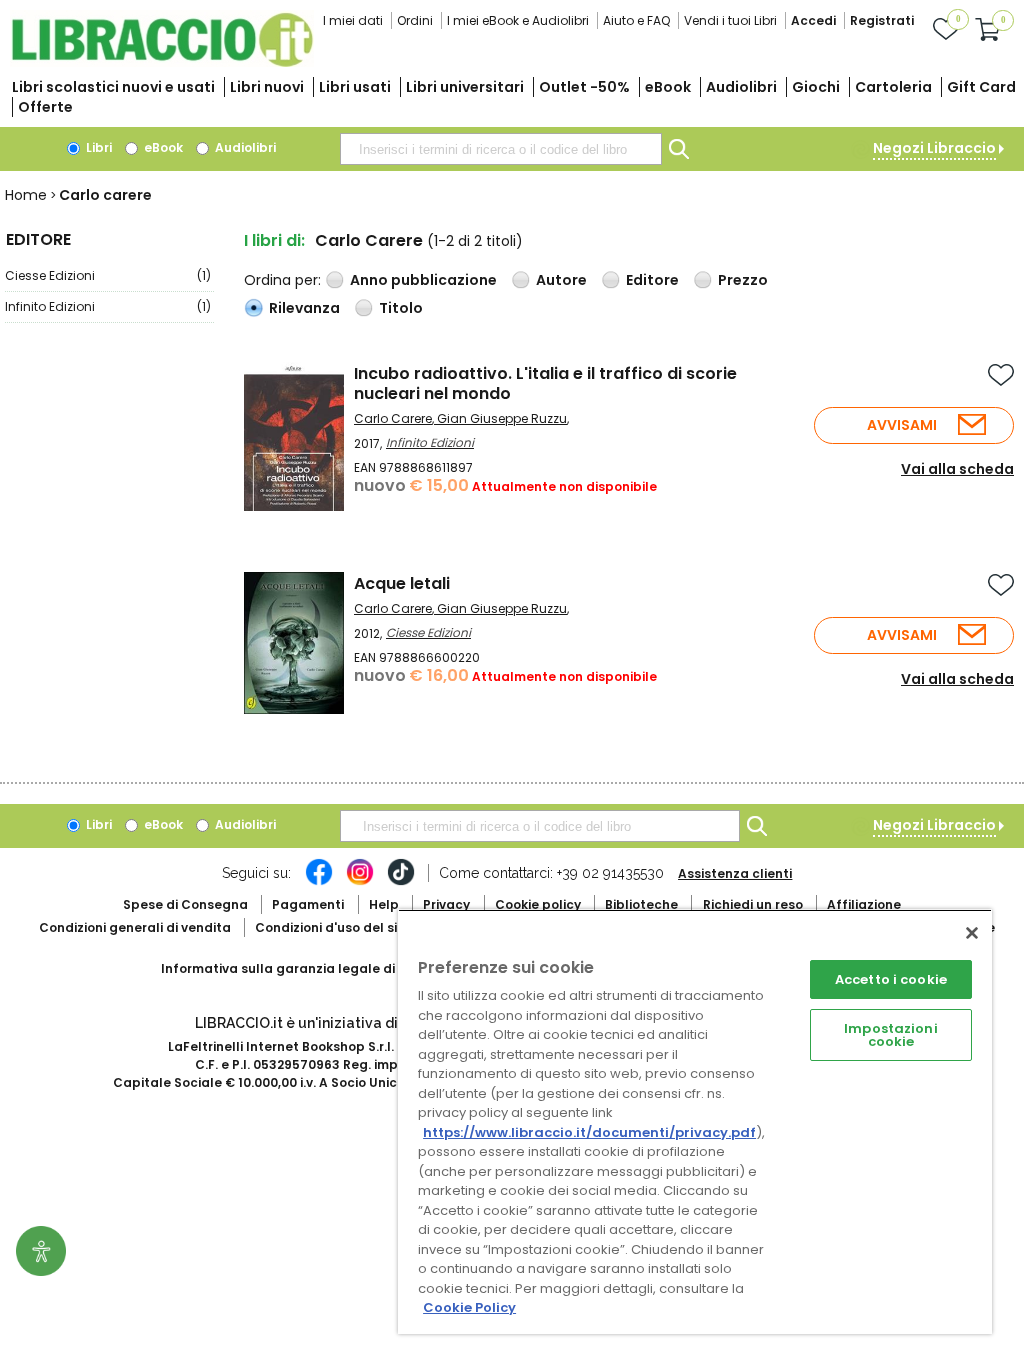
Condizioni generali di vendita (135, 927)
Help (384, 904)
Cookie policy (538, 904)
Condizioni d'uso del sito (333, 927)
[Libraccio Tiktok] (401, 882)
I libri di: (274, 240)
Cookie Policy (469, 1307)
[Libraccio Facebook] (319, 882)
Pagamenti (308, 904)
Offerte (45, 107)
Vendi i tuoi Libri (730, 20)
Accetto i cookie (891, 979)
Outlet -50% (584, 87)
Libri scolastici (113, 87)
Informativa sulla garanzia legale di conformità (316, 968)
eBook (668, 87)
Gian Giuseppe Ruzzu (502, 418)
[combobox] (501, 149)
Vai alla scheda (957, 469)
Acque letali (402, 583)
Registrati (882, 20)
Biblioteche (641, 904)
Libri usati (355, 87)
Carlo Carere (393, 418)
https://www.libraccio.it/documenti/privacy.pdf (589, 1132)
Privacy (446, 904)
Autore (561, 280)
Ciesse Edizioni (108, 275)
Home (26, 195)
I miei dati (353, 20)
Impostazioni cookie (891, 1035)
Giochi (816, 87)
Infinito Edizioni (108, 306)
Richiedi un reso (753, 904)
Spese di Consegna (185, 904)
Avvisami (902, 425)
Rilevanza (304, 308)
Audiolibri (741, 87)
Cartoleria (893, 87)
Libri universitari (465, 87)
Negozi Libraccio (934, 148)
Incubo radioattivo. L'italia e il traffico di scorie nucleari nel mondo (545, 383)
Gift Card (981, 87)
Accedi (813, 20)
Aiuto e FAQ (636, 20)
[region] (695, 1121)
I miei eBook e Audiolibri (518, 20)
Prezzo (743, 280)
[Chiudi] (972, 933)
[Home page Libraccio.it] (162, 62)
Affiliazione (864, 904)
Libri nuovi (267, 87)
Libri (97, 147)
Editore (652, 280)
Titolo (401, 308)
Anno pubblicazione (423, 280)
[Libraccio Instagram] (360, 882)
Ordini (415, 20)
